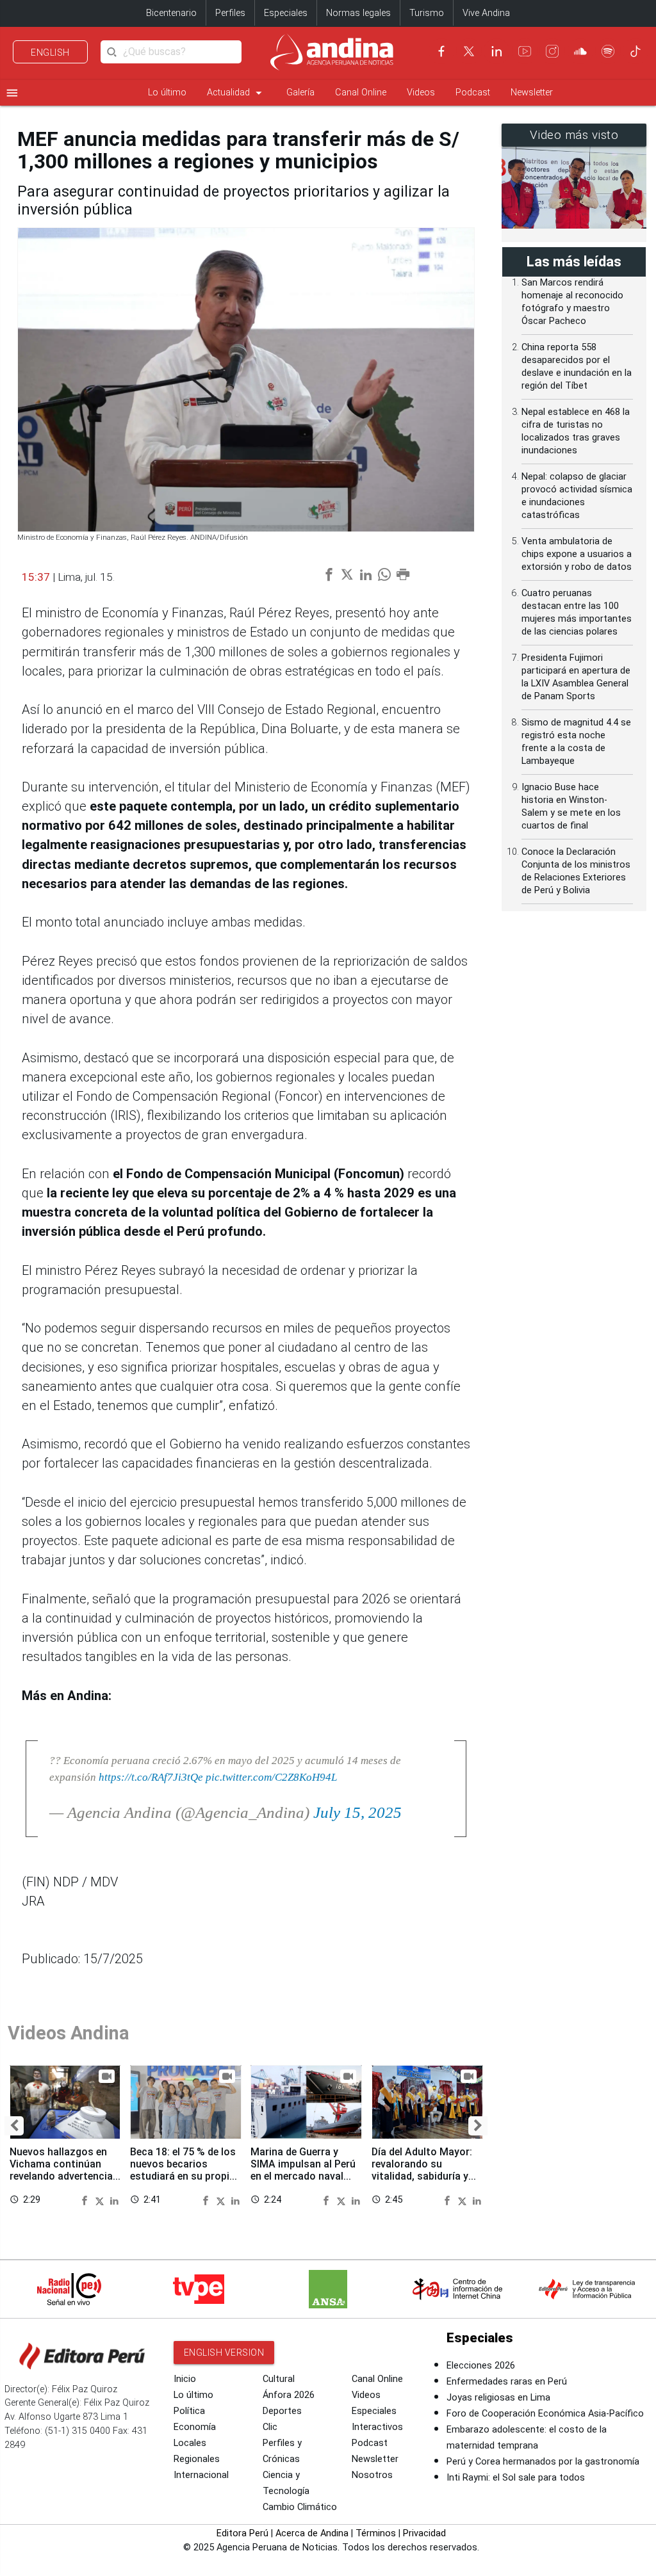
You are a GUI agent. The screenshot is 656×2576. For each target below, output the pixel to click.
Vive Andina (486, 13)
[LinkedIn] (496, 51)
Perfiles (230, 13)
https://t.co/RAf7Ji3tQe (151, 1777)
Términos (376, 2533)
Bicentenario (171, 13)
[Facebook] (441, 51)
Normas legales (358, 13)
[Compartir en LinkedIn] (114, 2199)
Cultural (279, 2379)
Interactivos (377, 2427)
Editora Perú (242, 2533)
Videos (421, 93)
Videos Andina (69, 2033)
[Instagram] (552, 51)
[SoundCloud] (580, 51)
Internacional (201, 2475)
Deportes (282, 2411)
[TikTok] (635, 51)
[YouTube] (525, 51)
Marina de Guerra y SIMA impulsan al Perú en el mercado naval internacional (303, 2170)
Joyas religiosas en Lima (498, 2398)
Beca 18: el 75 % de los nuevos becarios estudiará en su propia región (183, 2170)
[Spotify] (608, 51)
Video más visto (574, 135)
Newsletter (532, 93)
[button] (14, 2126)
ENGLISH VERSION (224, 2353)
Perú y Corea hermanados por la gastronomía (543, 2462)
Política (189, 2411)
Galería (300, 93)
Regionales (197, 2459)
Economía (195, 2427)
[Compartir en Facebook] (86, 2199)
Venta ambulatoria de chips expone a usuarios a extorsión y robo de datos (577, 554)
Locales (190, 2443)
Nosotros (372, 2475)
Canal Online (361, 93)
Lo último (167, 93)
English (50, 53)
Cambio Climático (300, 2507)
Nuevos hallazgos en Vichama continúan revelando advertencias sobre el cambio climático (64, 2176)
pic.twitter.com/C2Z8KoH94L (271, 1777)
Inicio (185, 2379)
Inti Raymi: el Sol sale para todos (516, 2478)
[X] (469, 51)
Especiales (286, 13)
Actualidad (236, 93)
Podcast (473, 93)
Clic (270, 2427)
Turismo (427, 13)
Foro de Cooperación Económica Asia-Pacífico (545, 2414)
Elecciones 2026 (481, 2366)
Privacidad (424, 2533)
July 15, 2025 (357, 1812)
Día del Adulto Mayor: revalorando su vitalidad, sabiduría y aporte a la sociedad (422, 2170)
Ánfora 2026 (289, 2395)
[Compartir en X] (101, 2199)
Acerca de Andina (312, 2533)
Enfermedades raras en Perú (507, 2382)
